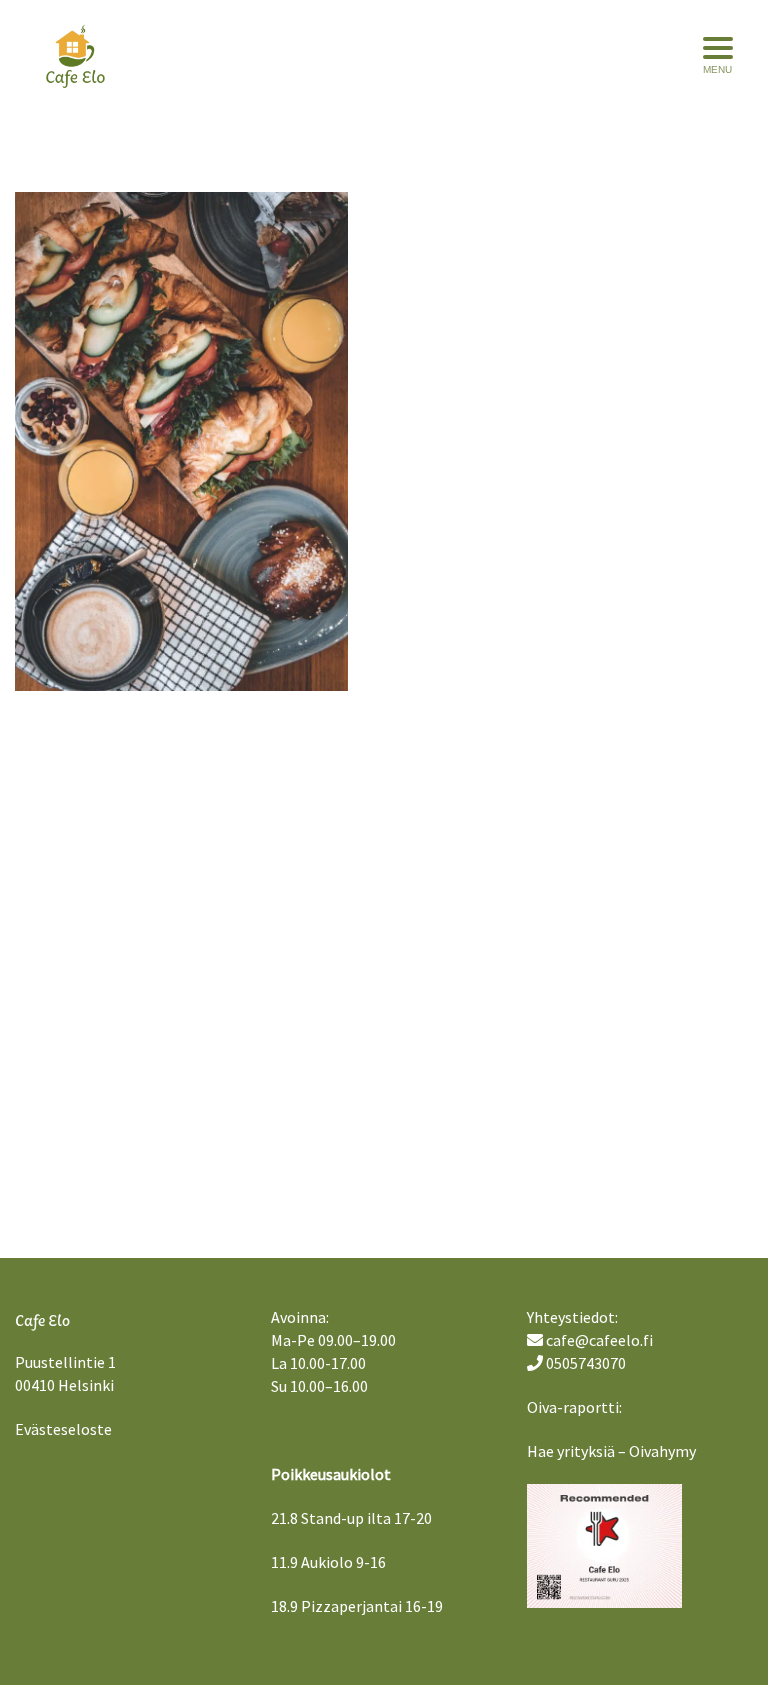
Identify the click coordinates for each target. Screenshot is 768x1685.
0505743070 (586, 1363)
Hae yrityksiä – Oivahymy (611, 1451)
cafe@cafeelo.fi (599, 1340)
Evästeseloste (63, 1429)
